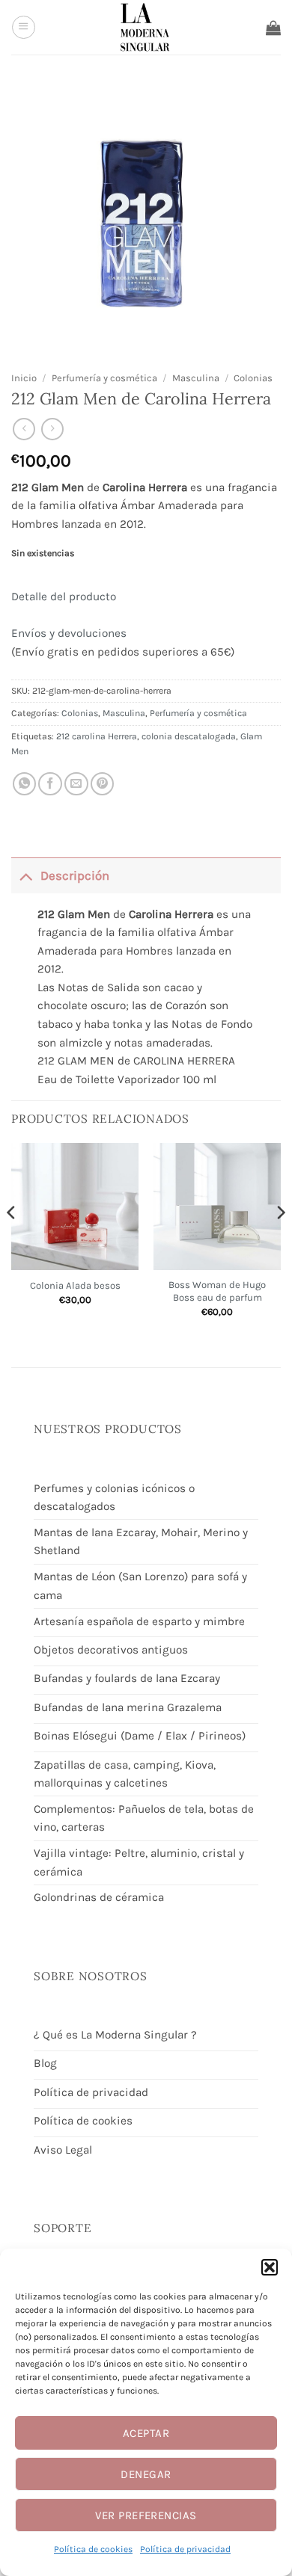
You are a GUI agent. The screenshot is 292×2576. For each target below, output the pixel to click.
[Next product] (24, 429)
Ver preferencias (146, 2515)
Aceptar (146, 2433)
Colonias (253, 378)
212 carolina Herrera (97, 736)
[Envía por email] (76, 784)
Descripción (75, 876)
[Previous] (12, 1242)
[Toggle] (25, 875)
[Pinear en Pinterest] (103, 784)
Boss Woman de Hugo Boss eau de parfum (217, 1291)
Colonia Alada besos (75, 1285)
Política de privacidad (185, 2549)
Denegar (146, 2474)
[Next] (280, 1242)
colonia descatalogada (189, 736)
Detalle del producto (64, 597)
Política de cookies (93, 2549)
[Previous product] (52, 429)
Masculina (196, 378)
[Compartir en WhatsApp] (25, 784)
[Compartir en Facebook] (50, 784)
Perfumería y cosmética (104, 378)
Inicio (24, 378)
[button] (270, 2267)
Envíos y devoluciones (69, 633)
